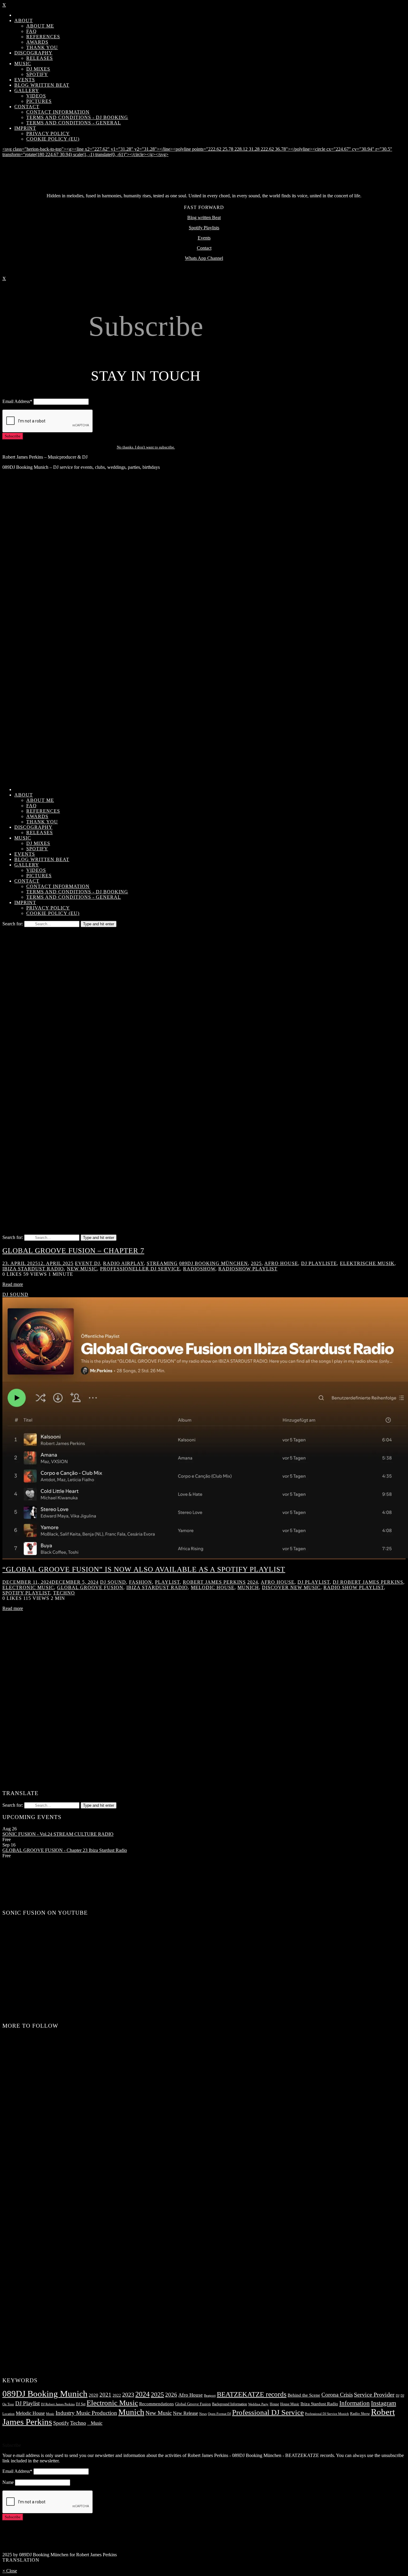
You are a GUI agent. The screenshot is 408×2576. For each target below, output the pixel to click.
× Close (10, 2571)
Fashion (141, 1582)
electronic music (28, 1587)
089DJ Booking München (214, 1263)
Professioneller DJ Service (140, 1269)
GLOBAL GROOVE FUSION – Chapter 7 (73, 1251)
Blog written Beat (204, 218)
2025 (256, 1263)
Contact (204, 248)
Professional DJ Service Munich (327, 2414)
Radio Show (360, 2414)
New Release (185, 2413)
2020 (93, 2395)
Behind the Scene (304, 2395)
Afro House (281, 1263)
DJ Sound (15, 1294)
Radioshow (199, 1269)
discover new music (291, 1587)
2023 (128, 2395)
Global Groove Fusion (90, 1587)
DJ (398, 2396)
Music (50, 2414)
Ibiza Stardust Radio (33, 1269)
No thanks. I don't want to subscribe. (146, 447)
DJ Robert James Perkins (368, 1582)
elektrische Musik (367, 1263)
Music (95, 2423)
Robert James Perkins (214, 1582)
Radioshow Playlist (248, 1269)
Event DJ (88, 1263)
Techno (64, 1593)
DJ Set (81, 2404)
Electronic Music (112, 2403)
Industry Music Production (86, 2413)
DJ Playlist (314, 1582)
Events (204, 238)
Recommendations (157, 2404)
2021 (105, 2395)
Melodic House (213, 1587)
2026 (171, 2395)
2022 (117, 2395)
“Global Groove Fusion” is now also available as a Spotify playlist (144, 1569)
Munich (248, 1587)
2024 (253, 1582)
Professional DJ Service (268, 2412)
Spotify (61, 2423)
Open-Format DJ (219, 2414)
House (274, 2404)
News (203, 2414)
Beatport (210, 2396)
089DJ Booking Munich (45, 2394)
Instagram (384, 2403)
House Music (290, 2404)
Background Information (230, 2404)
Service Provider (374, 2395)
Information (355, 2403)
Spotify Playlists (204, 228)
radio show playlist (354, 1587)
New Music (82, 1269)
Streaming (162, 1263)
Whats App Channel (204, 258)
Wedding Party (258, 2404)
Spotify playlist (26, 1593)
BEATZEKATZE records (252, 2394)
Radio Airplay (123, 1263)
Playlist (167, 1582)
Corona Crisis (337, 2395)
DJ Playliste (319, 1263)
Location (9, 2414)
